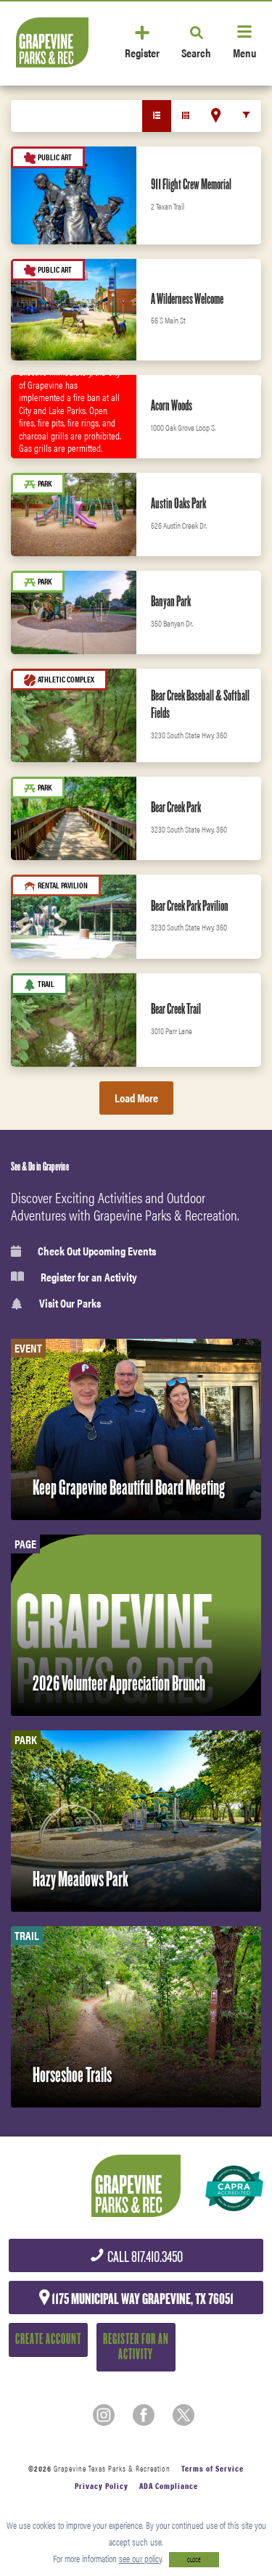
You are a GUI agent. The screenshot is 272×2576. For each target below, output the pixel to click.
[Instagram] (104, 2415)
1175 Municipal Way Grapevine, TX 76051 (141, 2299)
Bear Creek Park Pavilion (190, 906)
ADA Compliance (169, 2486)
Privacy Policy (102, 2486)
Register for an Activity (89, 1277)
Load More (136, 1098)
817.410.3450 (144, 2257)
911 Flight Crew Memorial (191, 184)
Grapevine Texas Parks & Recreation (112, 2468)
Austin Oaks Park (178, 503)
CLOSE (194, 2560)
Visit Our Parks (70, 1304)
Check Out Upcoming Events (97, 1251)
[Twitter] (184, 2415)
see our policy (140, 2558)
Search (196, 52)
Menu (244, 52)
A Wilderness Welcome (187, 299)
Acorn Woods (172, 405)
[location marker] (216, 115)
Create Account (48, 2339)
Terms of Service (213, 2468)
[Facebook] (144, 2415)
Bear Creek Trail (176, 1009)
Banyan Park (171, 601)
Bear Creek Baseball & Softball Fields (200, 704)
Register (142, 52)
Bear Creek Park (176, 807)
